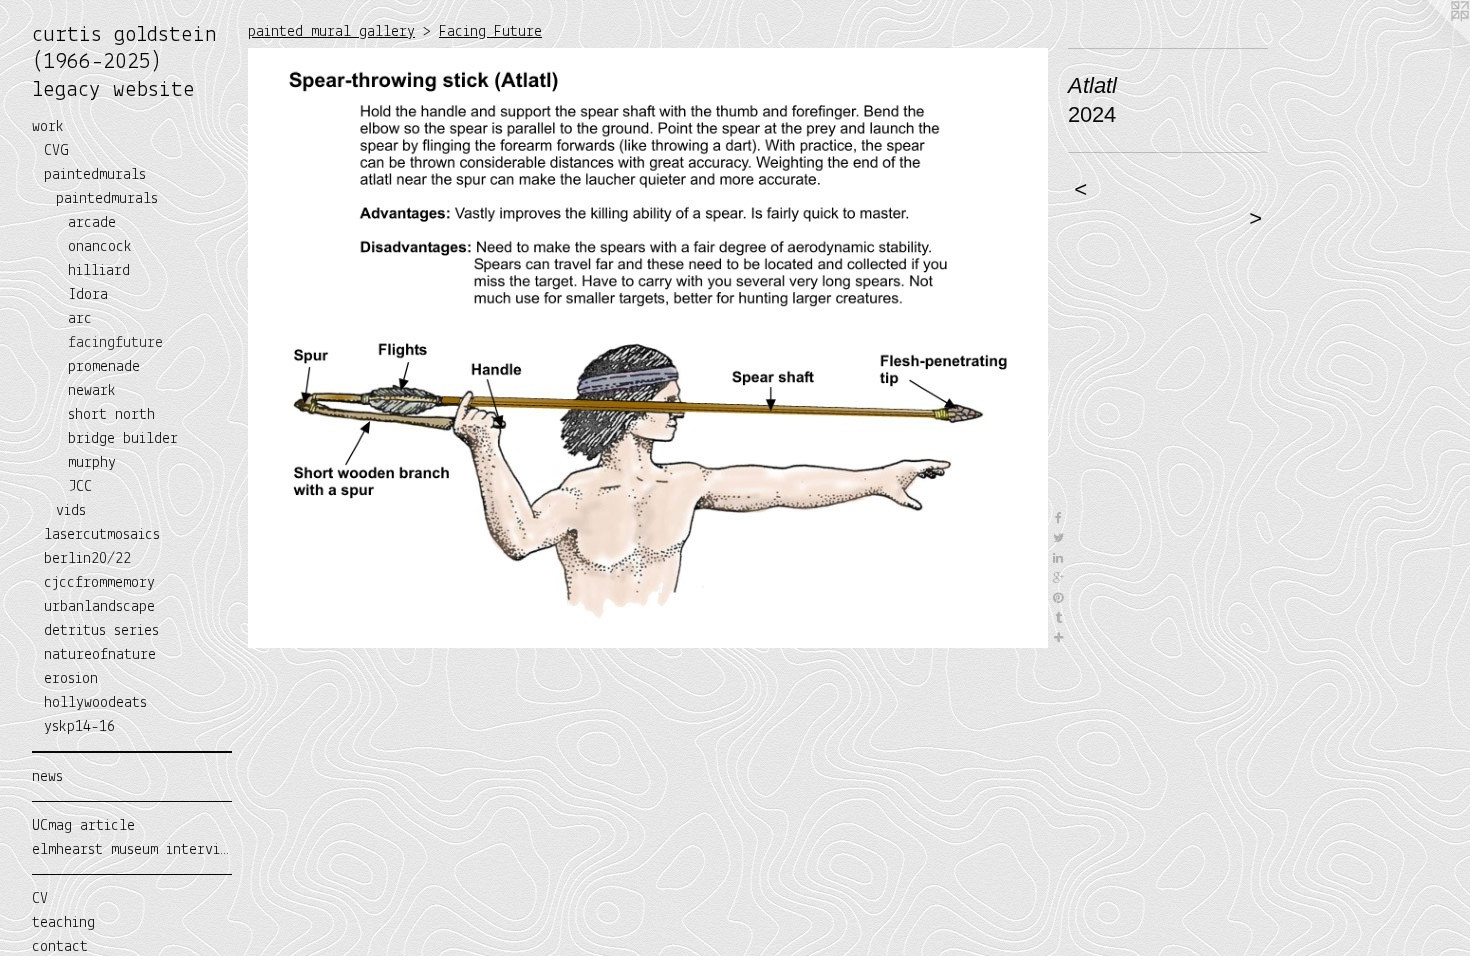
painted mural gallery (331, 32)
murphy (92, 463)
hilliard (99, 271)
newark (92, 391)
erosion (71, 679)
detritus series (101, 631)
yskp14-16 (79, 727)
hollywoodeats (95, 703)
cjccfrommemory (99, 583)
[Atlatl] (648, 348)
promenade (104, 367)
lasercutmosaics (102, 535)
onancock (100, 247)
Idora (88, 295)
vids (71, 511)
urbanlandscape (99, 607)
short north (111, 415)
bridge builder (123, 439)
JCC (80, 487)
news (47, 777)
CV (40, 899)
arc (80, 319)
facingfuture (115, 343)
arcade (92, 223)
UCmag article (83, 826)
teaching (63, 923)
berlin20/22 (87, 559)
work (48, 127)
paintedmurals (95, 175)
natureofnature (100, 655)
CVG (56, 151)
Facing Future (490, 32)
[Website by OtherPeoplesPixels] (1430, 40)
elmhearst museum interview (132, 850)
